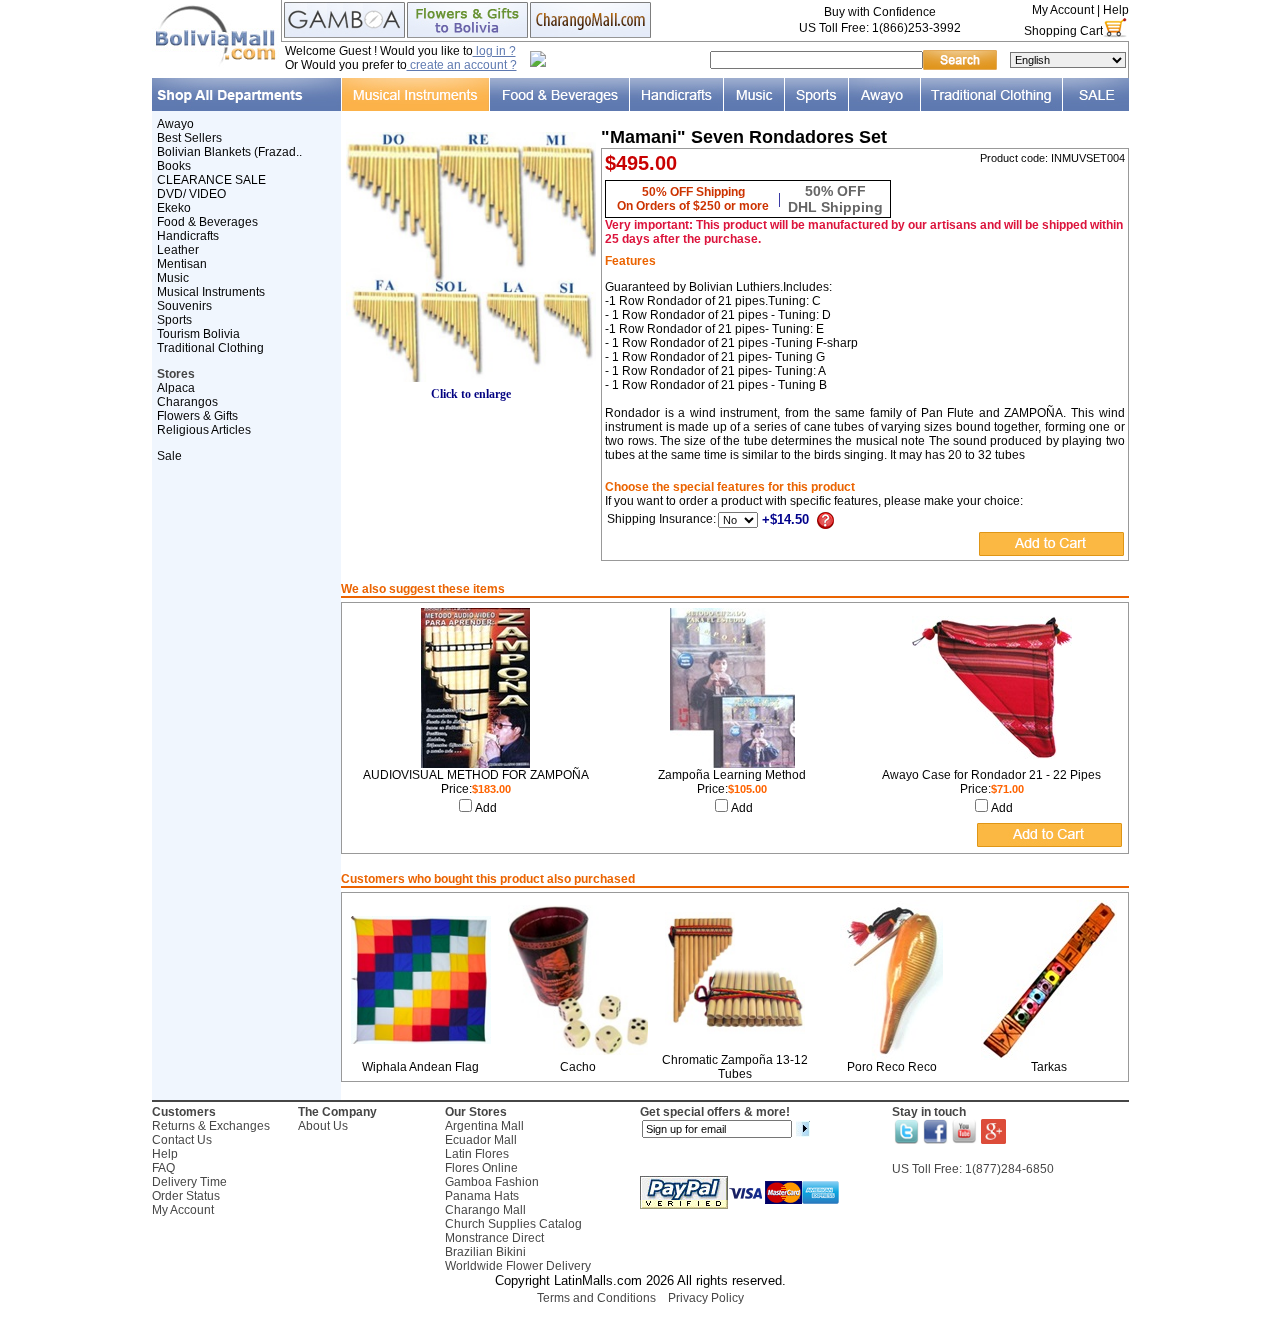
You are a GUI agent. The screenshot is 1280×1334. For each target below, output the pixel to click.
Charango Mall (485, 1210)
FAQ (163, 1168)
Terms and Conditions (596, 1298)
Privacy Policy (706, 1298)
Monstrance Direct (494, 1238)
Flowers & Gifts (197, 416)
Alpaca (176, 388)
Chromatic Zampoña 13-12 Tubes (735, 1067)
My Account (1063, 10)
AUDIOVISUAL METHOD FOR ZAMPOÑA (476, 775)
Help (1116, 10)
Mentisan (182, 264)
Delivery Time (189, 1182)
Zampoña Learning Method (732, 775)
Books (174, 166)
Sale (169, 456)
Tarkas (1049, 1067)
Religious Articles (204, 430)
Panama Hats (482, 1196)
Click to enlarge (471, 394)
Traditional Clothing (210, 348)
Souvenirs (184, 306)
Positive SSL (640, 1324)
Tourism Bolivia (198, 334)
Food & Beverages (207, 222)
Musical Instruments (211, 292)
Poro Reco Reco (892, 1067)
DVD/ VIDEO (191, 194)
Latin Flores (477, 1154)
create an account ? (462, 65)
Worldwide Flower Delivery (518, 1266)
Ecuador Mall (481, 1140)
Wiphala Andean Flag (420, 1067)
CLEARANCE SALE (211, 180)
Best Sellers (189, 138)
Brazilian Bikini (485, 1252)
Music (173, 278)
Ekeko (174, 208)
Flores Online (481, 1168)
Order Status (186, 1196)
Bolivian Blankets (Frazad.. (229, 152)
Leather (178, 250)
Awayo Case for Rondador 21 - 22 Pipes (991, 775)
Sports (174, 320)
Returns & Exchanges (211, 1126)
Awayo (175, 124)
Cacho (578, 1067)
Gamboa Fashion (492, 1182)
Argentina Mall (484, 1126)
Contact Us (182, 1140)
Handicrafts (188, 236)
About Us (323, 1126)
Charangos (187, 402)
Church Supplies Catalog (513, 1224)
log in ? (494, 51)
